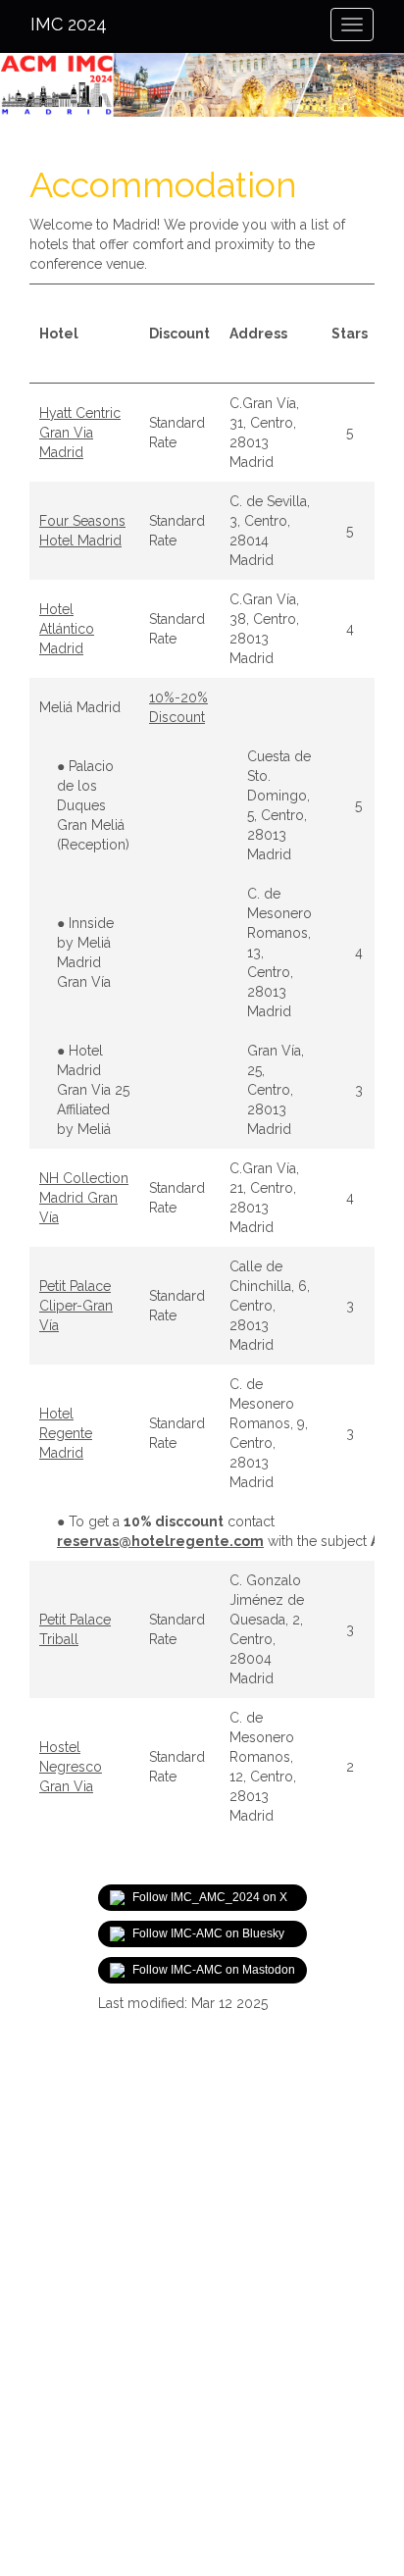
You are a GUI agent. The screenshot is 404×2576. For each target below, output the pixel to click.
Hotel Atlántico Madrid (67, 629)
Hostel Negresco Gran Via (71, 1767)
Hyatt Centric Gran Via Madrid (80, 433)
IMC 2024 (69, 24)
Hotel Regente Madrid (66, 1433)
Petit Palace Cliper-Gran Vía (76, 1306)
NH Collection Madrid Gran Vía (84, 1198)
